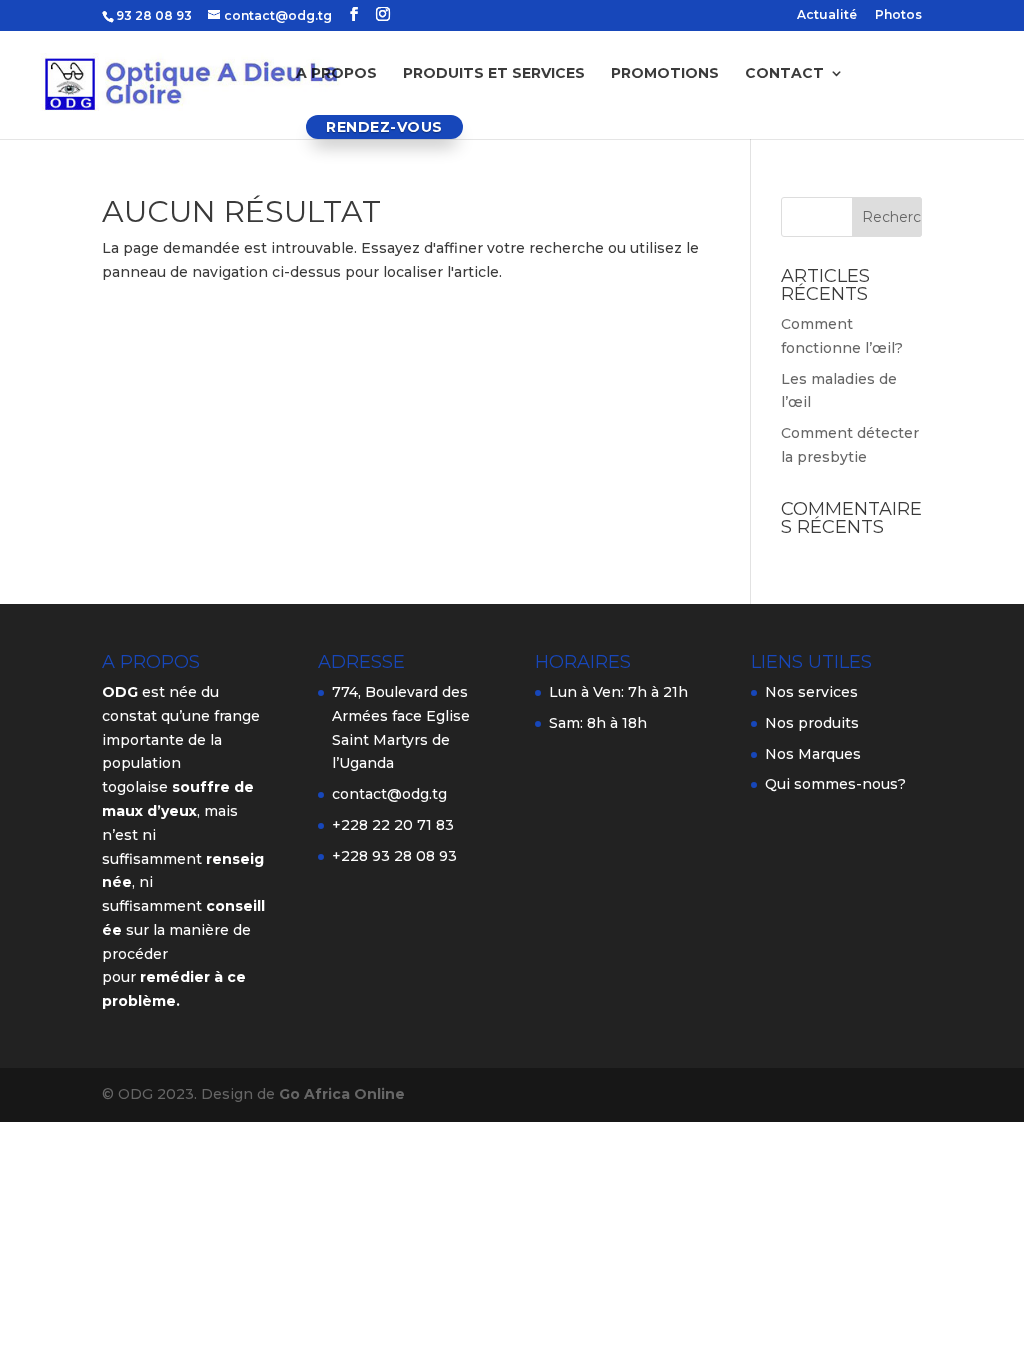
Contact (784, 74)
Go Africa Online (342, 1094)
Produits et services (494, 74)
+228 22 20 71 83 (393, 825)
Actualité (827, 15)
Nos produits (812, 723)
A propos (336, 74)
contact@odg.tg (389, 794)
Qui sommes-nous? (835, 784)
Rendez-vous (384, 127)
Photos (898, 15)
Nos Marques (813, 754)
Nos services (811, 692)
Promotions (665, 74)
